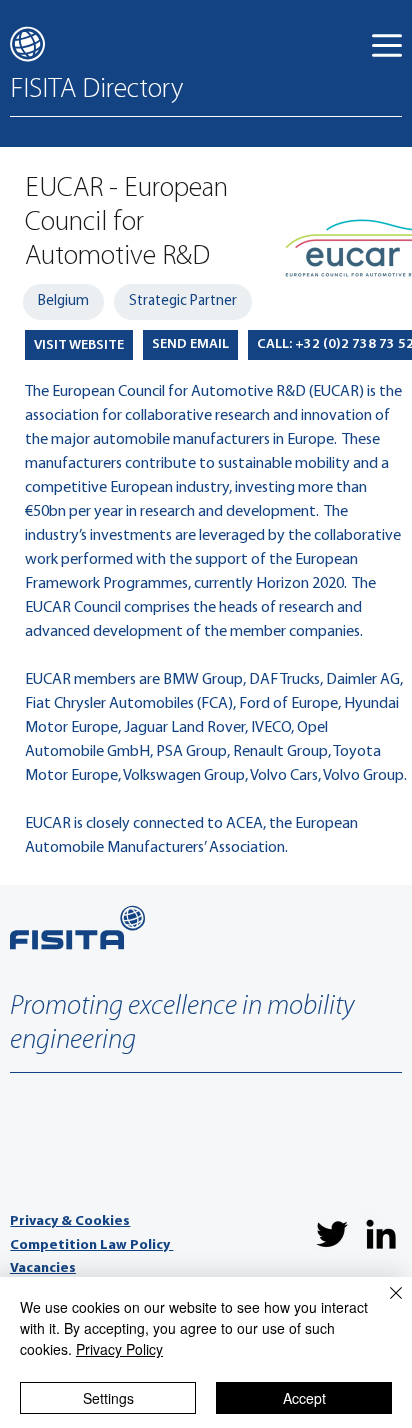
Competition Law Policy (91, 1245)
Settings (108, 1398)
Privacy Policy (119, 1349)
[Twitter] (332, 1234)
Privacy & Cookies (70, 1221)
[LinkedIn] (381, 1234)
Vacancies (43, 1268)
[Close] (384, 1305)
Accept (304, 1398)
